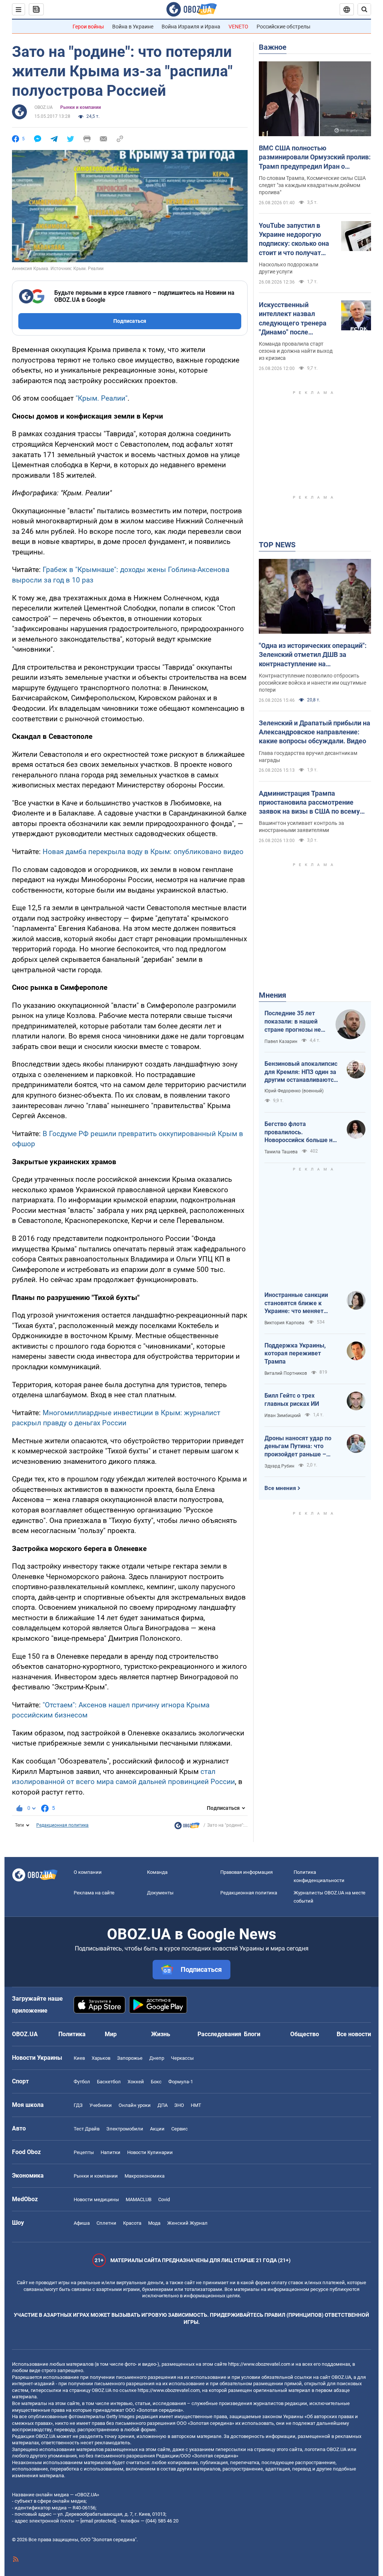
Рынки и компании (81, 107)
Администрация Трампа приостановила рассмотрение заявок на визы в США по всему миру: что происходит (309, 803)
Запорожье (130, 2058)
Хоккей (136, 2082)
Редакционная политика (62, 1825)
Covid (164, 2199)
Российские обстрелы (284, 27)
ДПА (163, 2105)
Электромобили (125, 2129)
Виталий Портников (286, 1373)
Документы (160, 1893)
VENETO (238, 27)
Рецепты (84, 2152)
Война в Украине (133, 27)
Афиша (82, 2223)
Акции (157, 2129)
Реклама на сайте (94, 1893)
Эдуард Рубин (279, 1466)
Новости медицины (96, 2199)
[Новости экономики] (187, 1827)
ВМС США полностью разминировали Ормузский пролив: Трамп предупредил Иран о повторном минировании (315, 157)
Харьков (101, 2058)
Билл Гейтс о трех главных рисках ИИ (292, 1400)
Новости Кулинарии (150, 2152)
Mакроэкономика (145, 2176)
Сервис (180, 2129)
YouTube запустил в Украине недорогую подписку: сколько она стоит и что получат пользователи (294, 239)
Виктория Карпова (284, 1323)
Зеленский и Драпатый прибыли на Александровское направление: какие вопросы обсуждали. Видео (315, 732)
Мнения (272, 995)
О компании (88, 1872)
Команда (157, 1872)
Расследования (219, 2034)
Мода (154, 2223)
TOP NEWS (277, 545)
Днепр (157, 2058)
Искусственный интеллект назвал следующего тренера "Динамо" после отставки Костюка (293, 319)
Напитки (111, 2152)
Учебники (101, 2105)
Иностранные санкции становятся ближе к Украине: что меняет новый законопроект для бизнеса (300, 1303)
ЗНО (179, 2105)
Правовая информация (246, 1872)
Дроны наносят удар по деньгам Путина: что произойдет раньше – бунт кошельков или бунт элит (300, 1447)
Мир (111, 2034)
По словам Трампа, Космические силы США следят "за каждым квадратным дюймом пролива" (312, 185)
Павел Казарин (281, 1041)
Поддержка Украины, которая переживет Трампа (295, 1353)
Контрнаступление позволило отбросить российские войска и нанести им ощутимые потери (312, 683)
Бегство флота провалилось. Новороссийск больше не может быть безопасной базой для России (300, 1132)
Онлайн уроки (135, 2105)
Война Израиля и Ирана (191, 27)
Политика (72, 2034)
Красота (132, 2223)
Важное (273, 47)
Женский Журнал (187, 2223)
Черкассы (182, 2058)
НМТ (196, 2105)
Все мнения (280, 1488)
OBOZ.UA (44, 107)
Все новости (354, 2034)
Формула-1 (181, 2082)
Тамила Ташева (281, 1152)
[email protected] (98, 2521)
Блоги (252, 2034)
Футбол (82, 2082)
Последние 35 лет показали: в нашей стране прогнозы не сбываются (293, 1022)
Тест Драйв (87, 2129)
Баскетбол (109, 2082)
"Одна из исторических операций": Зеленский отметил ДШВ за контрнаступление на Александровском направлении (313, 655)
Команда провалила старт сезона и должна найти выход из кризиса (296, 351)
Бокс (156, 2082)
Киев (79, 2058)
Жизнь (161, 2034)
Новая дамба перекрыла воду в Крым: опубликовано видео (143, 852)
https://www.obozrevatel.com (259, 2364)
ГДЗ (78, 2105)
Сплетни (106, 2223)
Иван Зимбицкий (283, 1416)
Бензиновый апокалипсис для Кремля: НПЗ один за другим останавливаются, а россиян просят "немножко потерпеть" (301, 1072)
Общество (305, 2034)
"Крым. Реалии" (102, 398)
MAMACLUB (139, 2199)
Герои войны (88, 27)
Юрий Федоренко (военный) (294, 1091)
